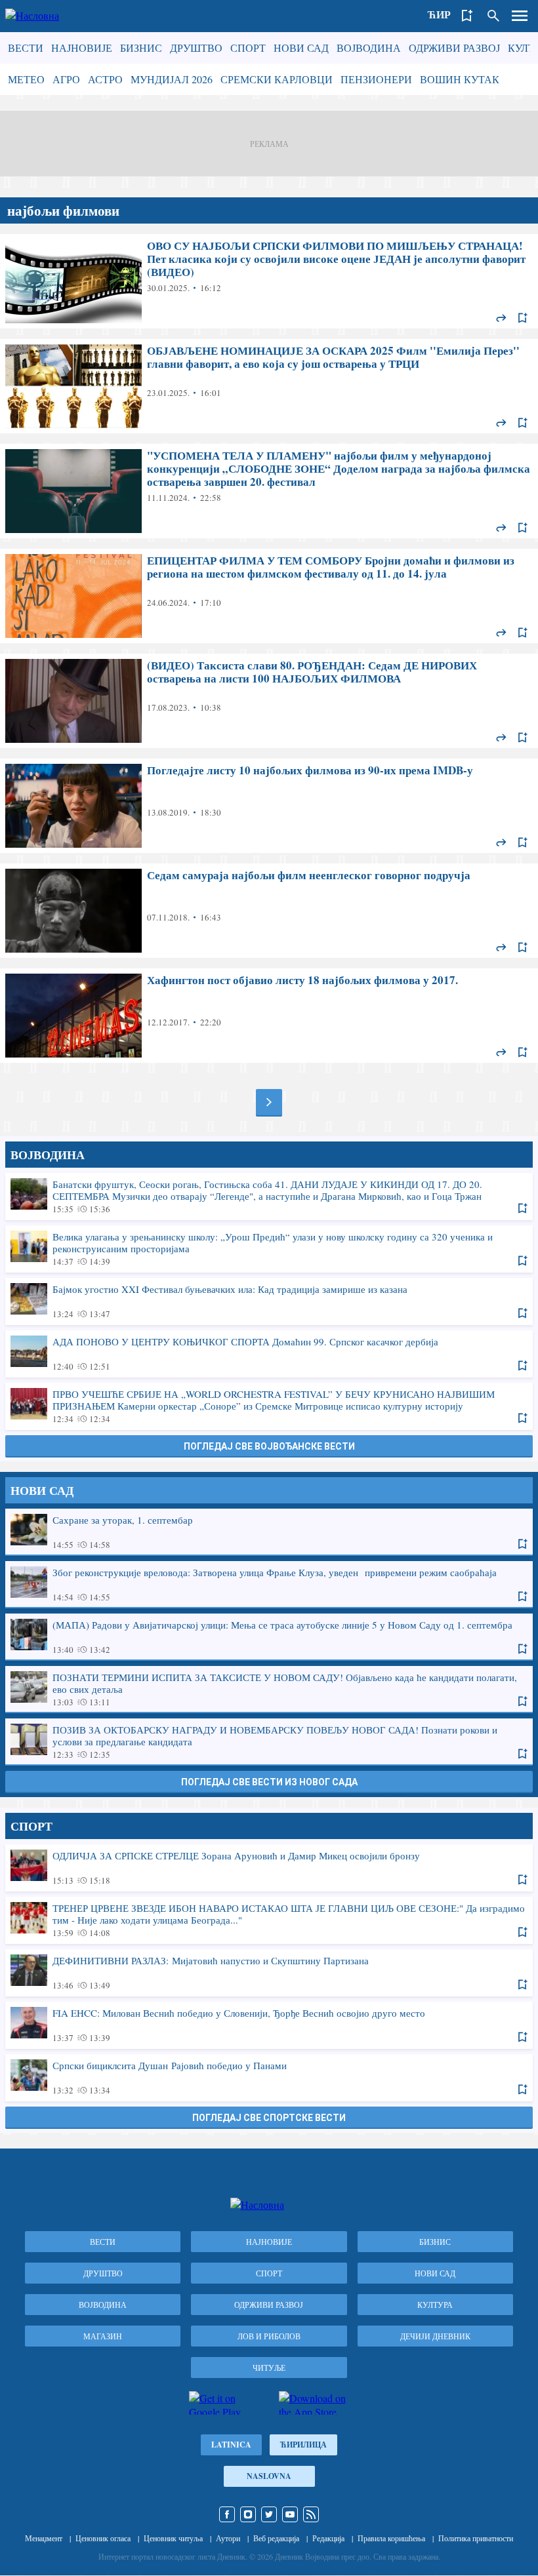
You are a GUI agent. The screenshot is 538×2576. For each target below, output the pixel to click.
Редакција (328, 2538)
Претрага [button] (493, 16)
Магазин (103, 2336)
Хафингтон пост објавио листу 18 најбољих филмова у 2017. (269, 1016)
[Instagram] (248, 2514)
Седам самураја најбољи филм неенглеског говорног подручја (269, 911)
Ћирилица (303, 2445)
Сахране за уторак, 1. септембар (269, 1532)
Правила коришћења (391, 2538)
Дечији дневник (435, 2336)
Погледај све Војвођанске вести (269, 1446)
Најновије (82, 48)
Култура (435, 2305)
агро (66, 79)
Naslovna (269, 2476)
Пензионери (376, 79)
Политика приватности (476, 2538)
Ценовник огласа (103, 2538)
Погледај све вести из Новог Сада (269, 1782)
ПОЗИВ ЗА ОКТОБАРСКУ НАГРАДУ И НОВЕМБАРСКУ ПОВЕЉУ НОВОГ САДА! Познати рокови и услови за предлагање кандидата (269, 1741)
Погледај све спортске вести (269, 2118)
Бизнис (141, 48)
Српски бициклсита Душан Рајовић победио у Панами (269, 2077)
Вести (26, 48)
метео (26, 79)
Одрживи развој (454, 48)
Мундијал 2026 (172, 79)
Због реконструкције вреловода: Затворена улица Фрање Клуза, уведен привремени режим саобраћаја (269, 1584)
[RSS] (311, 2514)
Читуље (269, 2368)
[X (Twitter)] (269, 2514)
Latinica (231, 2445)
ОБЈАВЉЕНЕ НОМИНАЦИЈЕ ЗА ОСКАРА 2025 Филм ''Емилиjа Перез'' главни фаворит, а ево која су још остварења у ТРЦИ (269, 386)
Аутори (228, 2538)
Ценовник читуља (173, 2538)
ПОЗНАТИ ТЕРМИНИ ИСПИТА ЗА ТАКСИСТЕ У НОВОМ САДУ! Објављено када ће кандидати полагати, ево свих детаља (269, 1689)
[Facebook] (227, 2514)
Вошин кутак (460, 79)
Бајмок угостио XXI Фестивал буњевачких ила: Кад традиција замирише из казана (269, 1301)
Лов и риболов (269, 2336)
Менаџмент (44, 2538)
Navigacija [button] (520, 16)
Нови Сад (301, 48)
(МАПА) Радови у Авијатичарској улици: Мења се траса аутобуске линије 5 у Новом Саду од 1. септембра (269, 1636)
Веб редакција (276, 2538)
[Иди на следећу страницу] (269, 1102)
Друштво (196, 48)
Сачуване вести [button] (467, 16)
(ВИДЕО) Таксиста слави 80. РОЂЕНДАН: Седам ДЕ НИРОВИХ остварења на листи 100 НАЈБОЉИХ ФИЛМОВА (269, 701)
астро (105, 79)
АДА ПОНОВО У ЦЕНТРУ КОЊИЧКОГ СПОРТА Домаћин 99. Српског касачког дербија (269, 1353)
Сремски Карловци (277, 79)
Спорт (248, 48)
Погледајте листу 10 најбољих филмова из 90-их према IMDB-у (269, 806)
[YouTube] (290, 2514)
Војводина (369, 48)
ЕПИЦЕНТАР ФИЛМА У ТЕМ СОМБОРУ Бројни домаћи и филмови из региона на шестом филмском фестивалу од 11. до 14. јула (269, 596)
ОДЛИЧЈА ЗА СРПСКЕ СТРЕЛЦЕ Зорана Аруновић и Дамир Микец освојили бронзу (269, 1867)
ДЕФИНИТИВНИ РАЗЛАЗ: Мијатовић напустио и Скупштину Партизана (269, 1972)
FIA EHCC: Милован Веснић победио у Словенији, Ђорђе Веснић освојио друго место (269, 2025)
